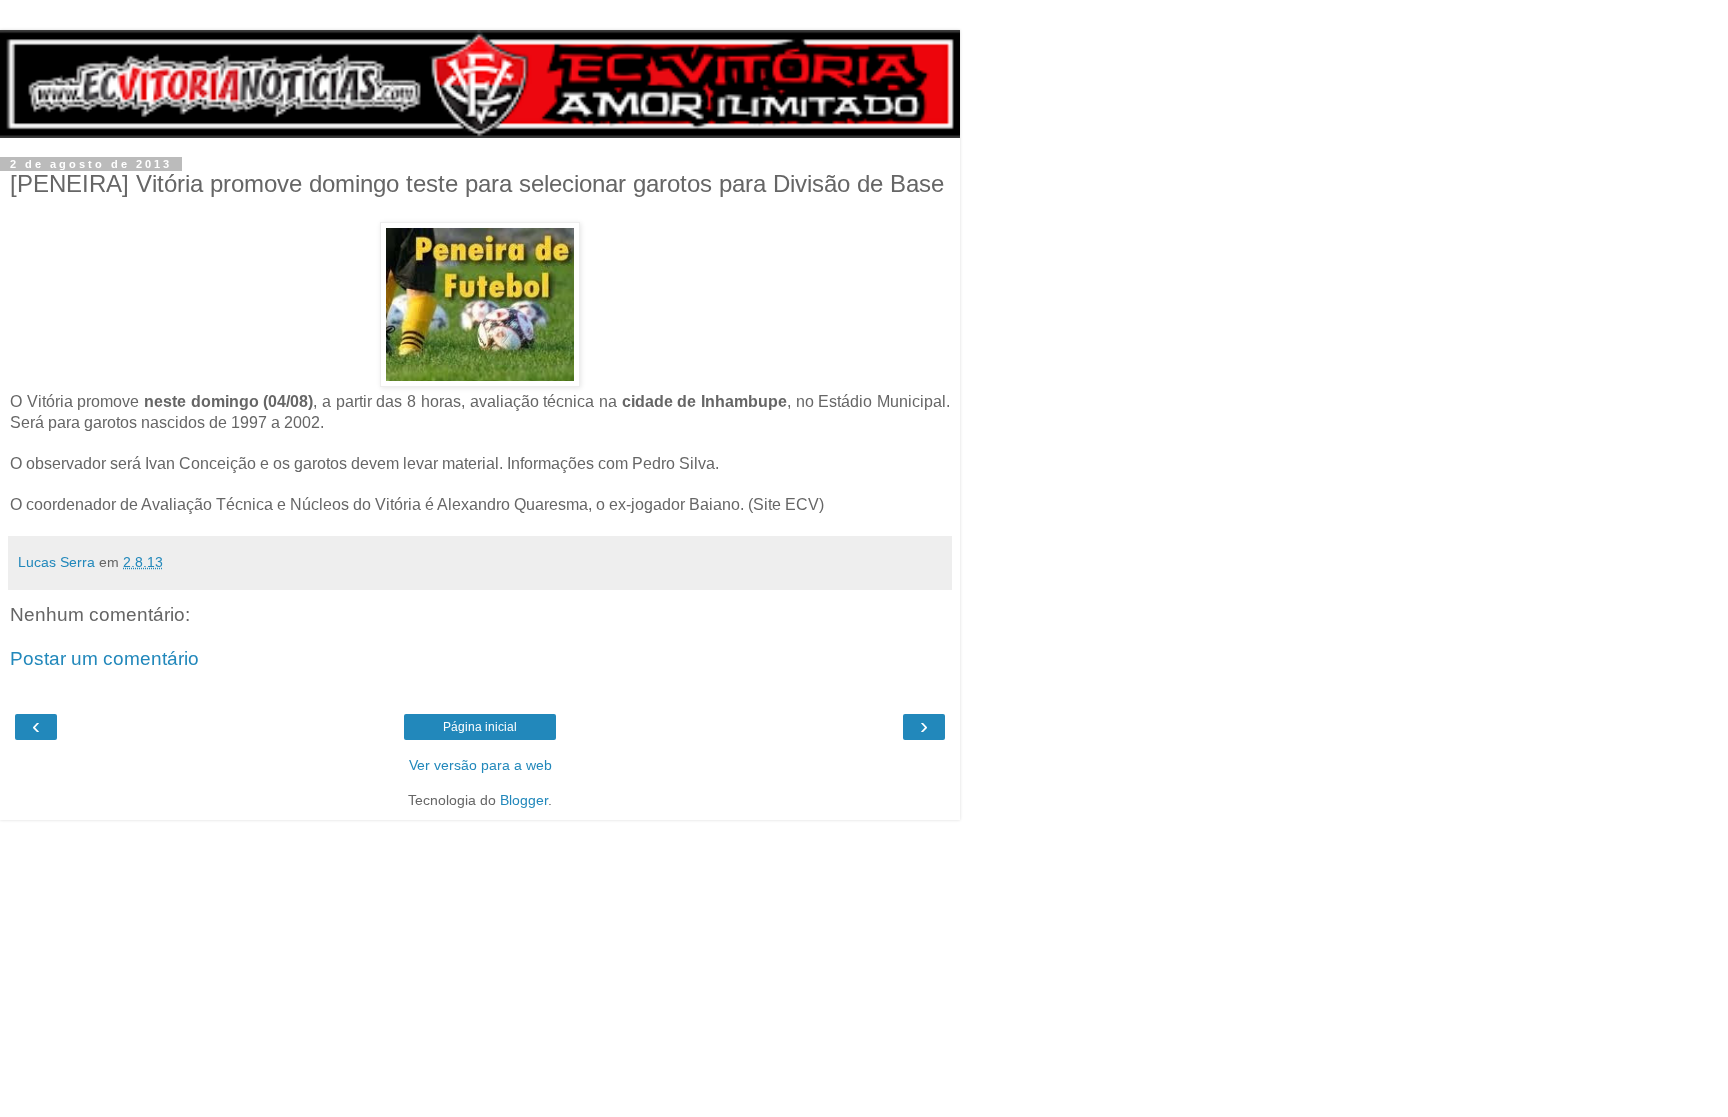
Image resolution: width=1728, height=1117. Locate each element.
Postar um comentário (104, 658)
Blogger (524, 800)
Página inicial (480, 727)
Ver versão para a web (480, 765)
